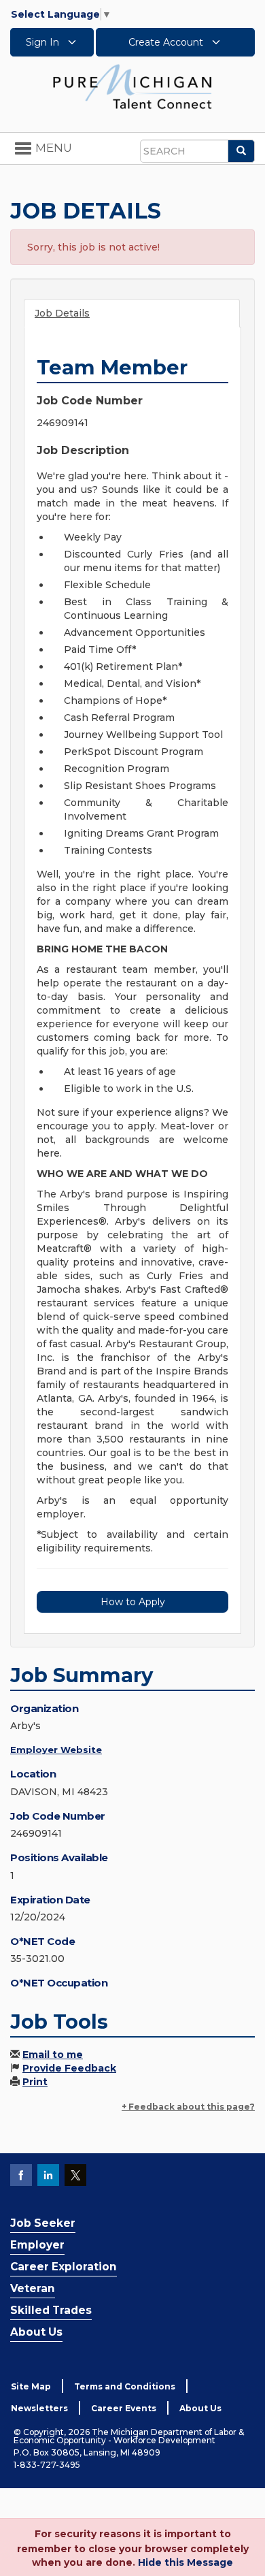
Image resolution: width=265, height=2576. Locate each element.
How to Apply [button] (133, 1602)
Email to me (53, 2055)
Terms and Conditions (125, 2386)
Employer (37, 2245)
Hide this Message (185, 2562)
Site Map (31, 2386)
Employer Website (56, 1750)
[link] (132, 86)
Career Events (124, 2408)
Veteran (33, 2288)
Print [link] (35, 2082)
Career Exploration (64, 2267)
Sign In (44, 42)
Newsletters (39, 2408)
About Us (36, 2332)
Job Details (62, 313)
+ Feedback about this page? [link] (188, 2107)
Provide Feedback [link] (69, 2068)
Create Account (167, 42)
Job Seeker (43, 2223)
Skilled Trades (51, 2310)
